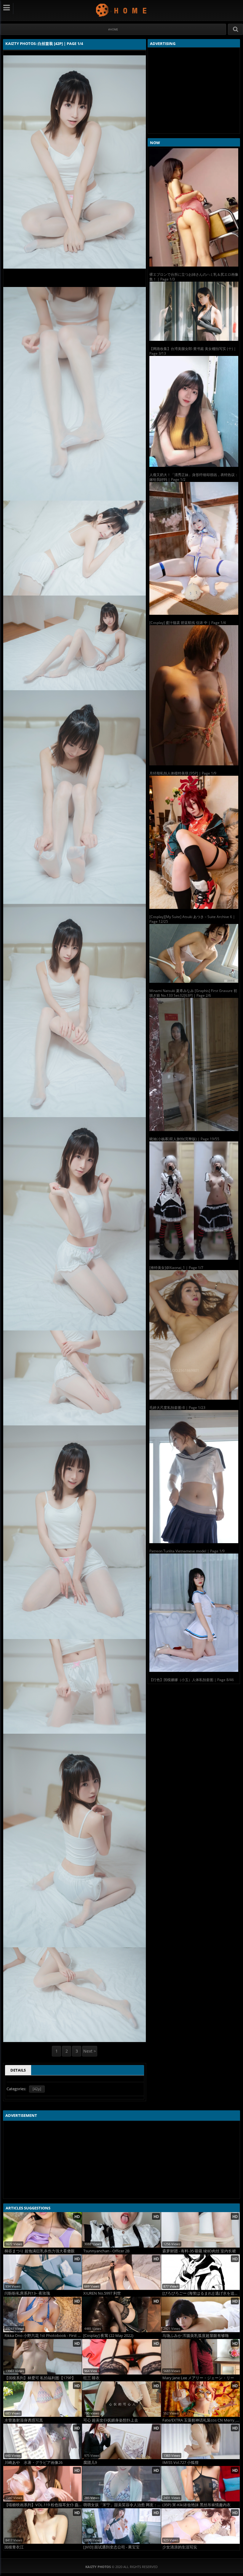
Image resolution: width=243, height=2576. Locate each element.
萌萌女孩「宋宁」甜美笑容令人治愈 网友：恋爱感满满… (122, 2505)
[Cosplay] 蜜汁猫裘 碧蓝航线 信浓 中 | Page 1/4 (188, 623)
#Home (113, 29)
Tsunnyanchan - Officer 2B (106, 2251)
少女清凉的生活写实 (180, 2547)
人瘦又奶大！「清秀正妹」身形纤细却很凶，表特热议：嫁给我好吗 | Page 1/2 (194, 477)
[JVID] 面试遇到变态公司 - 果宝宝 (111, 2547)
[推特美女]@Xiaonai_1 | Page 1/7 (176, 1268)
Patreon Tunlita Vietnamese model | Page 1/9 (187, 1551)
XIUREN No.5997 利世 (102, 2293)
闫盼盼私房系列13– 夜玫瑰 (27, 2293)
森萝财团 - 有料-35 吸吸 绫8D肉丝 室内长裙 (199, 2251)
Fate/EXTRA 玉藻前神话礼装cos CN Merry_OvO (201, 2420)
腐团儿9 (90, 2463)
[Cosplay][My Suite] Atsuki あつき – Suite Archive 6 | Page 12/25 (192, 919)
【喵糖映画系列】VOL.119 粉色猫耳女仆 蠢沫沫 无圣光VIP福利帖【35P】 (43, 2505)
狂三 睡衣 (91, 2378)
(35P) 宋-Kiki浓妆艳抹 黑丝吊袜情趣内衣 (196, 2505)
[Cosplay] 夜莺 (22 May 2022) (108, 2336)
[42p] (37, 2089)
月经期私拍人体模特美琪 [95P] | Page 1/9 (183, 773)
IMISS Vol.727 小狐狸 (180, 2463)
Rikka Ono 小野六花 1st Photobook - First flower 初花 (43, 2336)
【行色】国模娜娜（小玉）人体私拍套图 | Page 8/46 (192, 1680)
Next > (90, 2051)
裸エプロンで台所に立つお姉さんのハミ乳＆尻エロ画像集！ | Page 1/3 (194, 277)
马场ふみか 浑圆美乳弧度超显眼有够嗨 (196, 2336)
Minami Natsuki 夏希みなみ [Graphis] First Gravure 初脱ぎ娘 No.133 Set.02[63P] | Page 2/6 (193, 993)
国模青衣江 (14, 2547)
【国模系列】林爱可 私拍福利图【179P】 (40, 2378)
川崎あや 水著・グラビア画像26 (33, 2463)
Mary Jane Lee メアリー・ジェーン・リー (198, 2378)
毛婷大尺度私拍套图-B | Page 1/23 (177, 1408)
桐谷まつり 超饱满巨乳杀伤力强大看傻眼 (40, 2251)
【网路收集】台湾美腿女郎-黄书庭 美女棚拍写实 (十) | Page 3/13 (193, 351)
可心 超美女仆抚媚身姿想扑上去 (111, 2420)
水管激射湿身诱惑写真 (24, 2420)
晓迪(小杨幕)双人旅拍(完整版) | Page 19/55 (184, 1139)
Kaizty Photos (122, 10)
